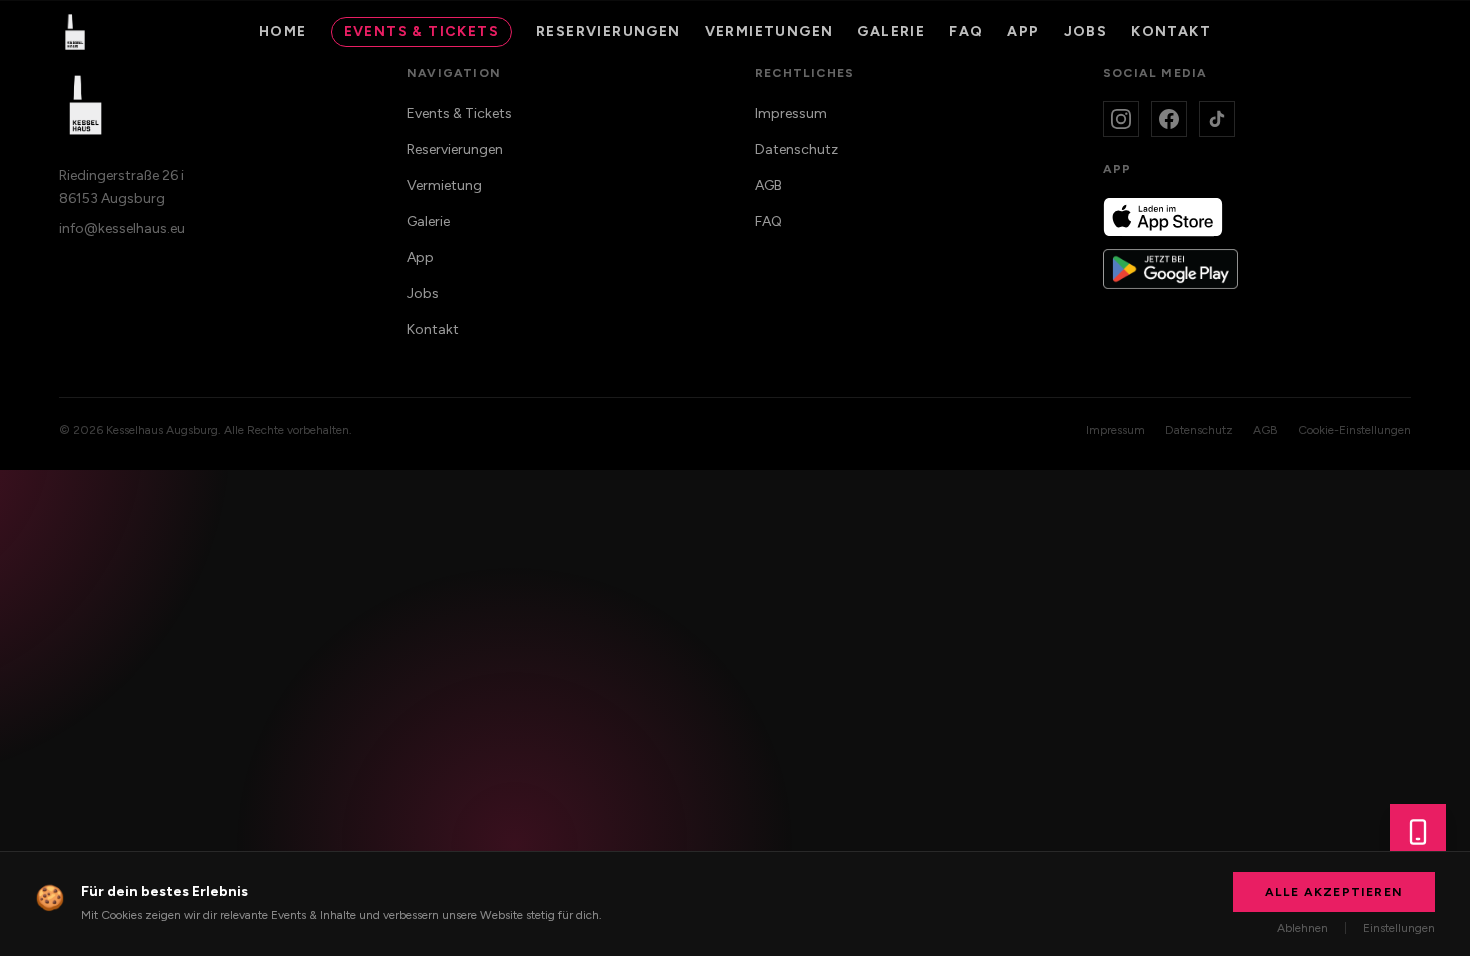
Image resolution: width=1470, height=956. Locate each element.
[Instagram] (1121, 119)
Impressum (791, 113)
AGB (768, 185)
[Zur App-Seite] (1418, 832)
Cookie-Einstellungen (1354, 430)
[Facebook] (1169, 119)
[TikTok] (1217, 119)
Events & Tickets (421, 31)
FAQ (966, 31)
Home (283, 31)
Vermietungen (769, 31)
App (420, 257)
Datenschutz (796, 149)
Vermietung (444, 185)
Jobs (1086, 31)
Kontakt (1171, 31)
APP (1023, 31)
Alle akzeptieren (1334, 892)
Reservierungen (608, 31)
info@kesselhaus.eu (122, 228)
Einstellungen (1399, 928)
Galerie (891, 31)
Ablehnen (1302, 928)
